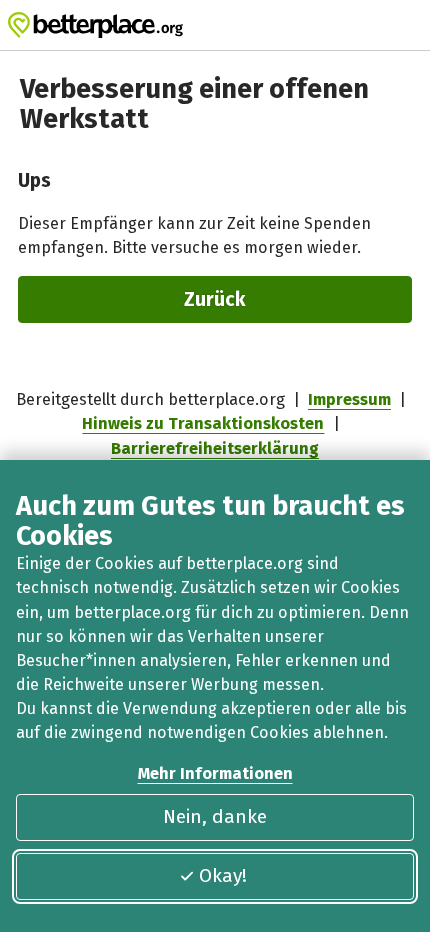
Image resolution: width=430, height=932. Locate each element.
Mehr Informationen (215, 773)
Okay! (223, 875)
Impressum (349, 399)
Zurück (215, 299)
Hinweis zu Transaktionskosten (203, 423)
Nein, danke (215, 816)
